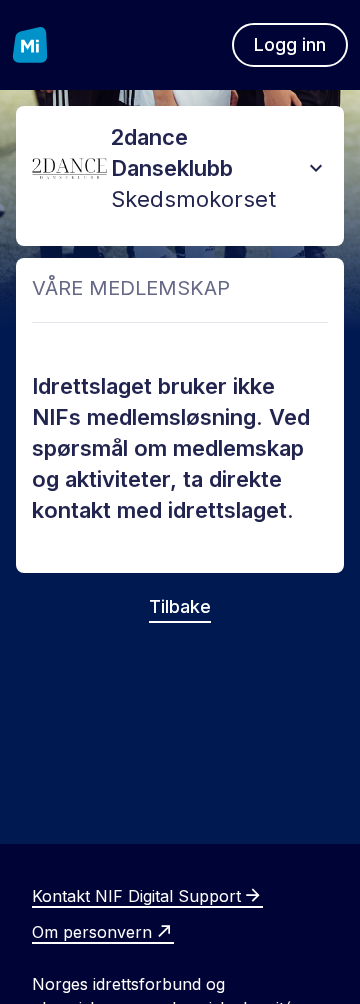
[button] (316, 168)
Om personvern (92, 932)
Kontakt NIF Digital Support (136, 896)
